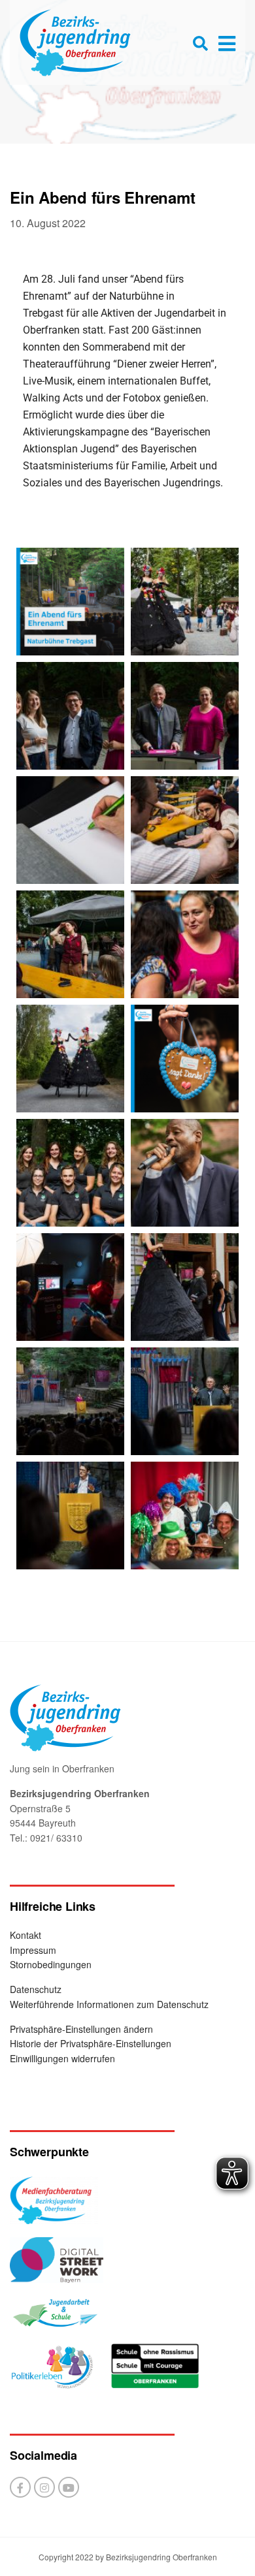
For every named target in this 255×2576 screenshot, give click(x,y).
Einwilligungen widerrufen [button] (62, 2058)
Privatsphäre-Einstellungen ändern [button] (81, 2029)
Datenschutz (36, 1989)
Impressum (33, 1950)
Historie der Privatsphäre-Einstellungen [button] (91, 2043)
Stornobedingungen (51, 1964)
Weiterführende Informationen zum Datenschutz (109, 2004)
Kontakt (25, 1935)
